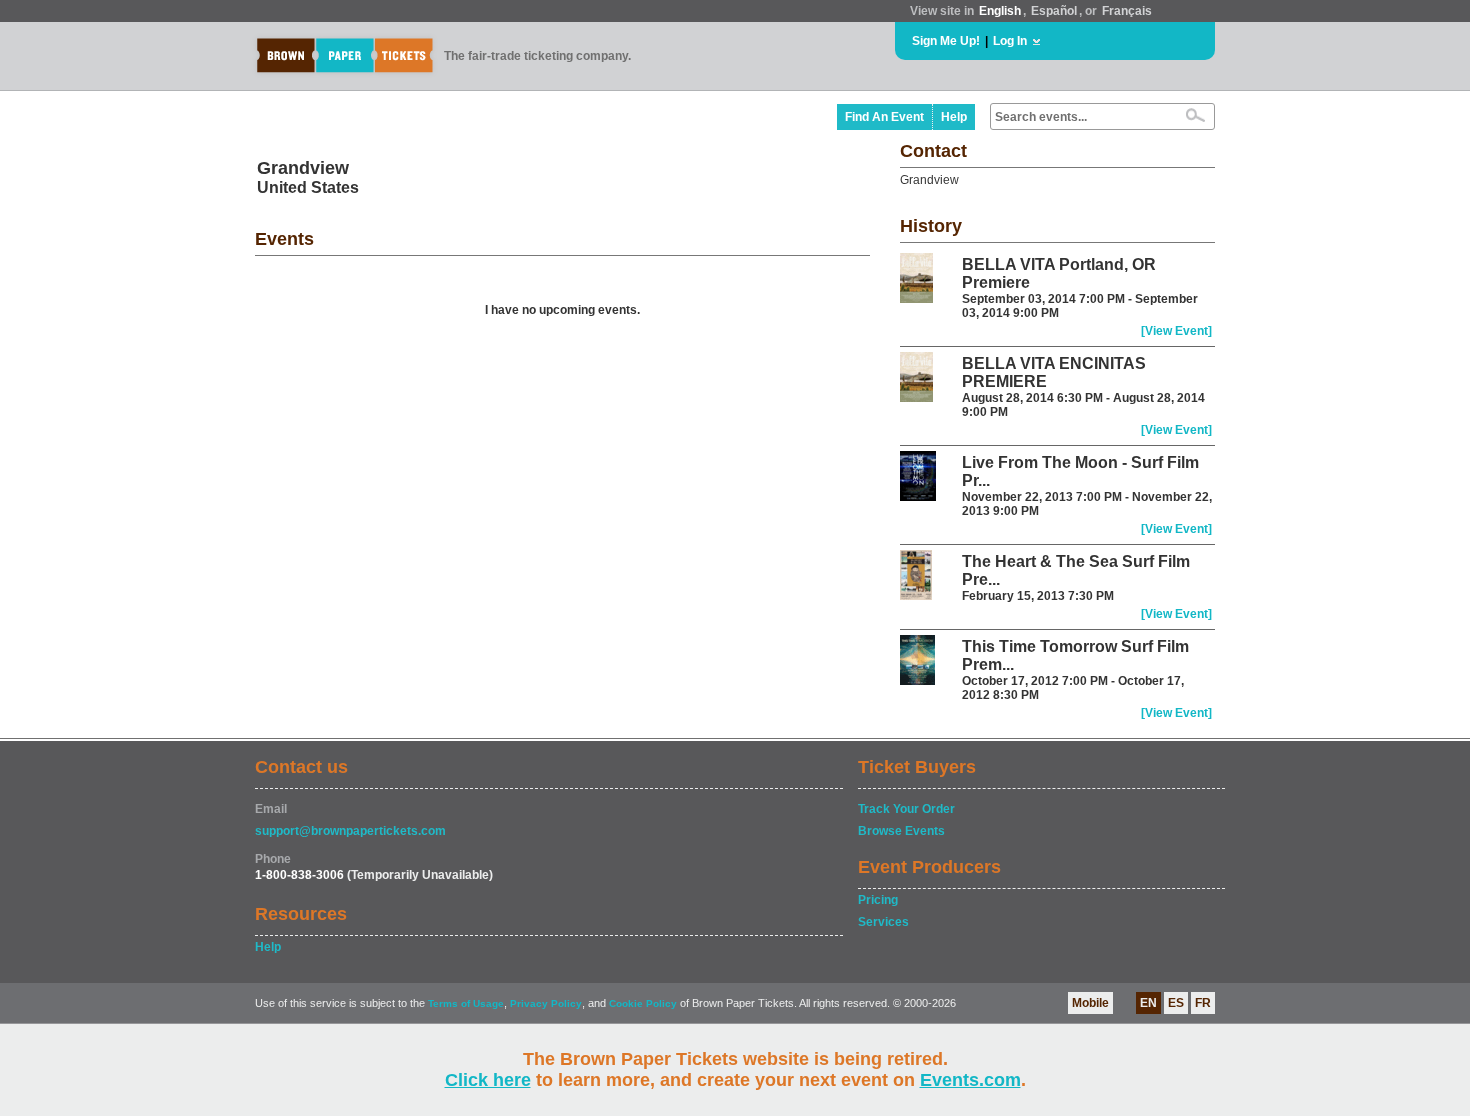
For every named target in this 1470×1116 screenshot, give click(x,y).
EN (1148, 1003)
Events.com (970, 1080)
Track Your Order (906, 809)
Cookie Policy (643, 1003)
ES (1176, 1003)
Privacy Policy (546, 1003)
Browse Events (901, 831)
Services (883, 922)
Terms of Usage (466, 1003)
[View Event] (1176, 331)
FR (1203, 1003)
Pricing (878, 900)
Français (1127, 11)
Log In (1010, 41)
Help (954, 117)
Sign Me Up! (946, 41)
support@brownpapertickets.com (350, 831)
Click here (488, 1080)
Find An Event (884, 117)
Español (1054, 11)
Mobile (1090, 1003)
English (1000, 11)
